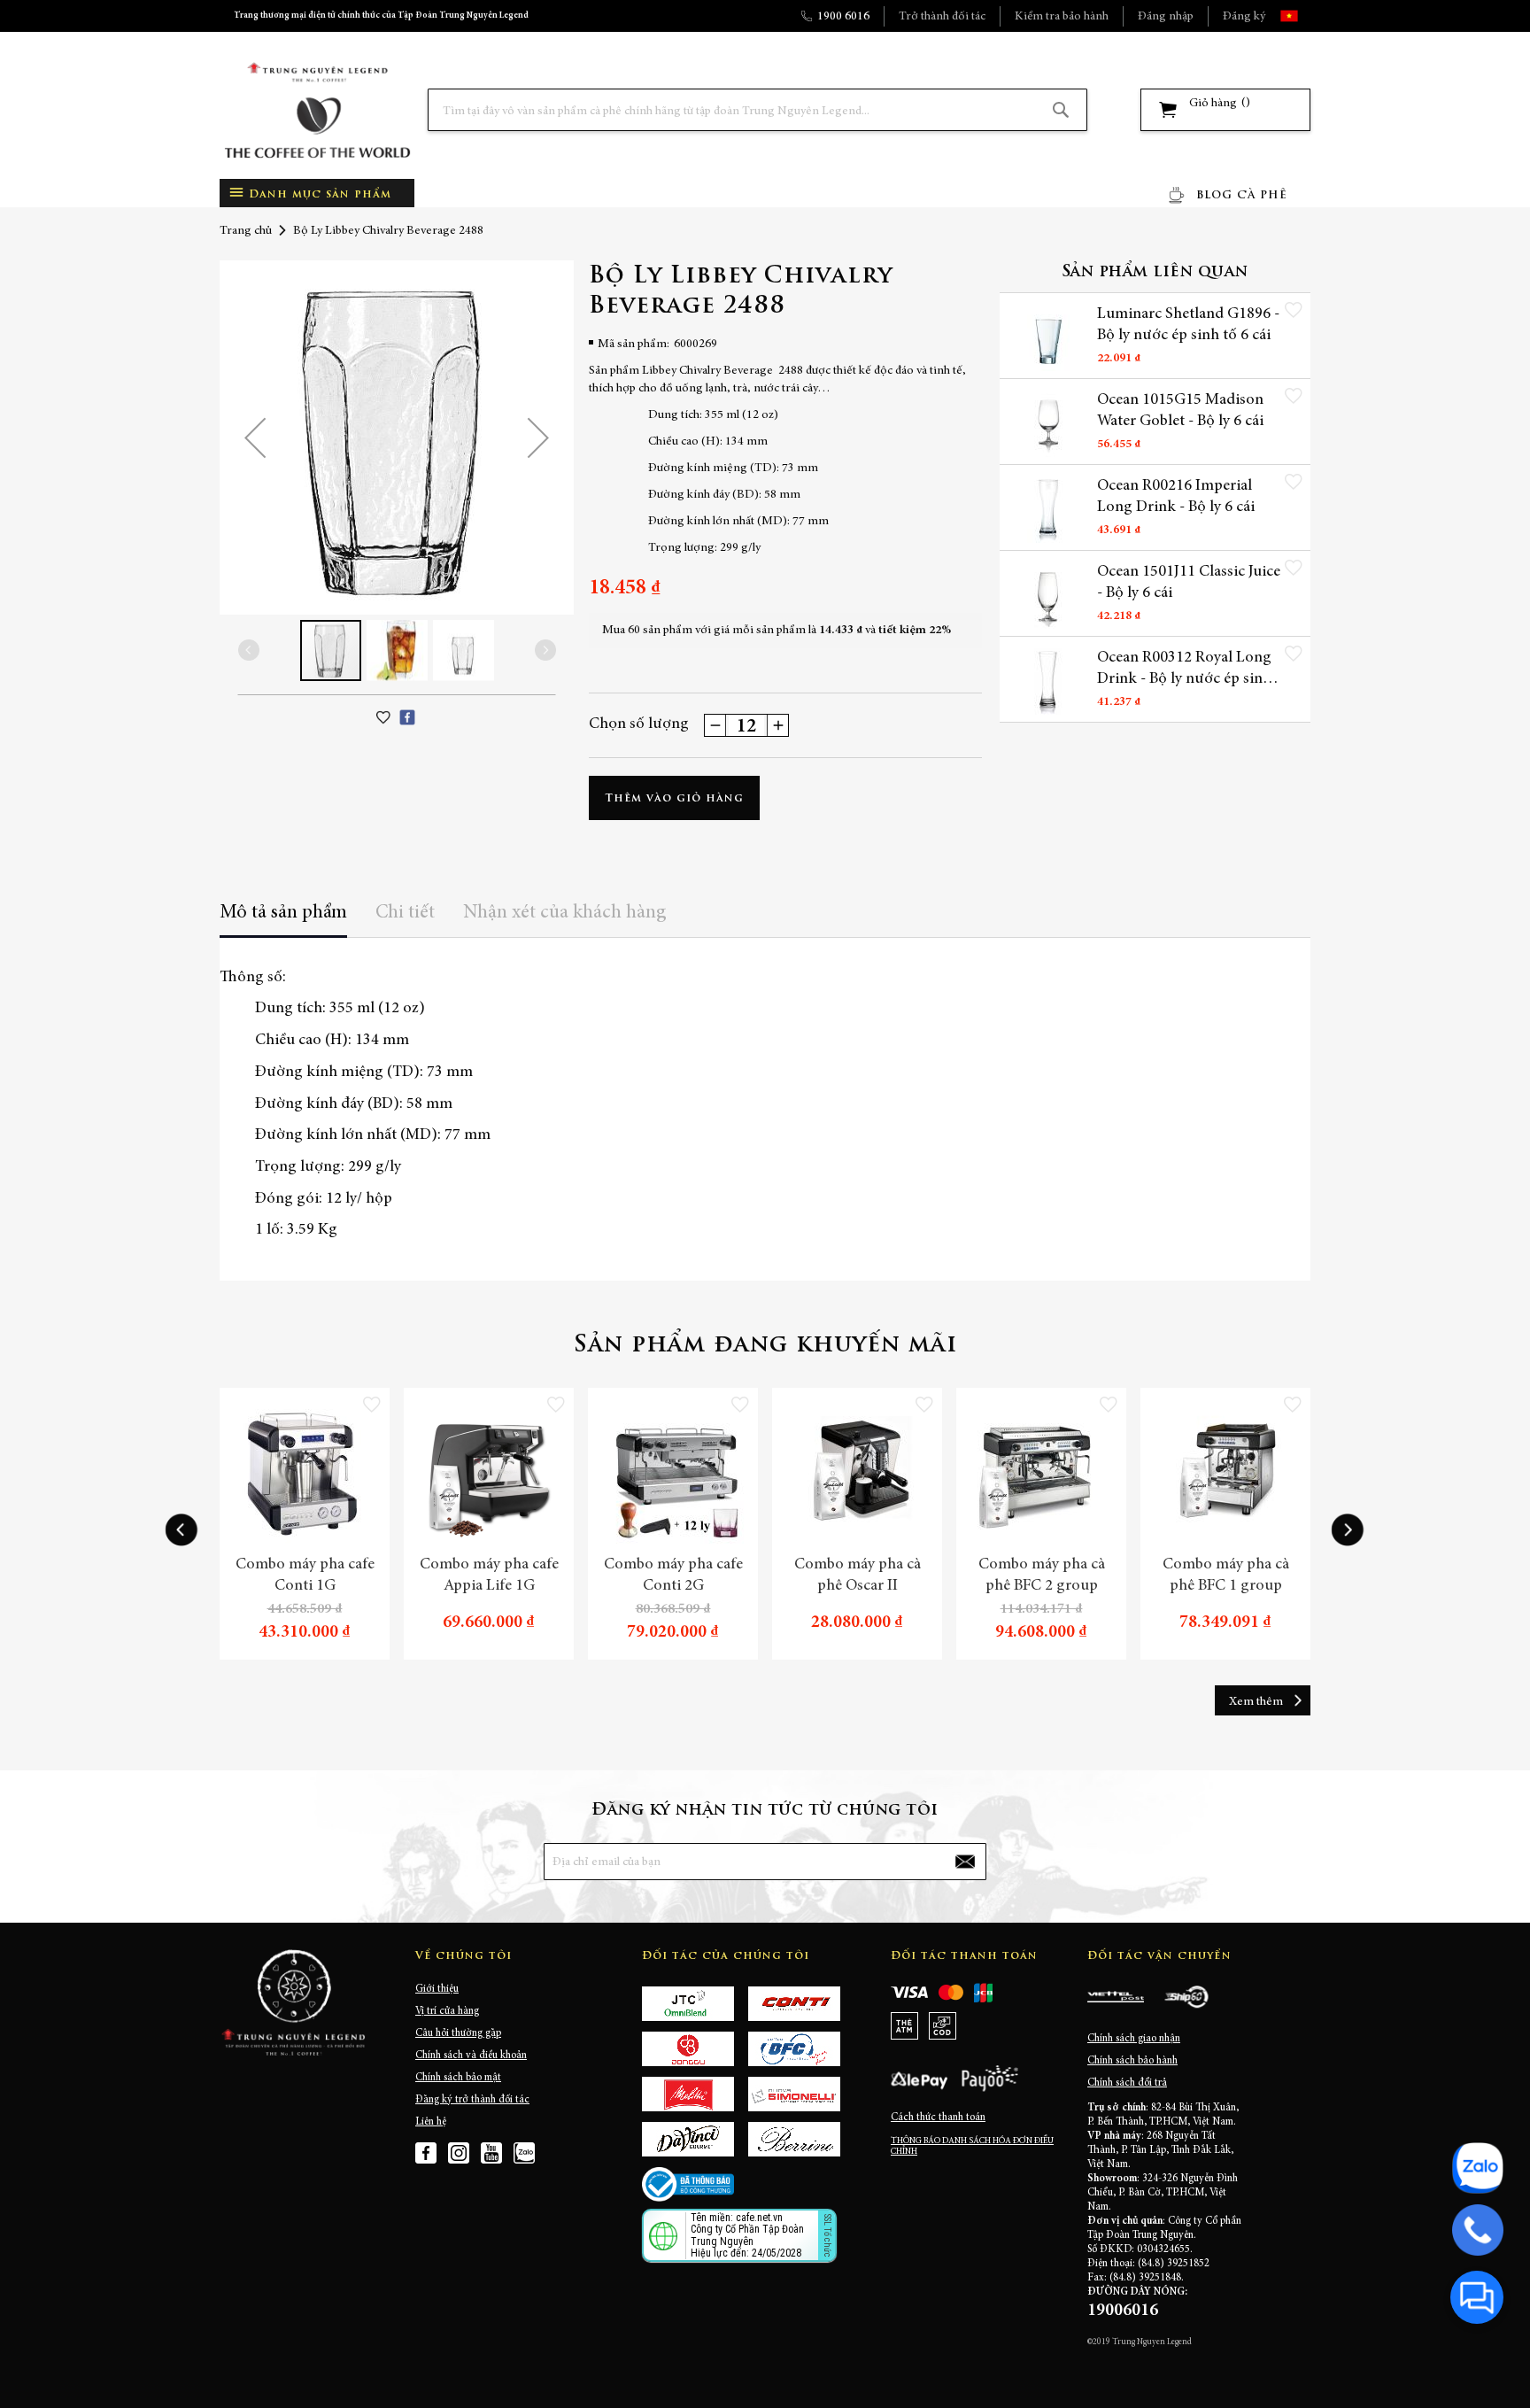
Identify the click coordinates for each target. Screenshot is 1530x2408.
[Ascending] (777, 725)
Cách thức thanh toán (938, 2118)
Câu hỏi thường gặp (458, 2033)
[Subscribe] (965, 1862)
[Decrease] (715, 725)
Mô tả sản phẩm (283, 913)
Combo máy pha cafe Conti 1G (305, 1576)
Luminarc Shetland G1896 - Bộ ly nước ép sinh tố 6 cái (1188, 325)
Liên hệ (431, 2122)
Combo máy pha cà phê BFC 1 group (1226, 1576)
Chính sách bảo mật (458, 2078)
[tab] (283, 919)
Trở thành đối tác (942, 17)
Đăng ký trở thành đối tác (472, 2100)
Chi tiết (405, 913)
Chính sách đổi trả (1127, 2083)
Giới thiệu (437, 1989)
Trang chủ (246, 231)
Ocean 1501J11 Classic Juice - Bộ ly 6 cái (1189, 583)
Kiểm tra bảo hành (1062, 17)
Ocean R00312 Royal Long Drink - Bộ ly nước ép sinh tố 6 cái (1184, 670)
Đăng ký (1244, 17)
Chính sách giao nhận (1134, 2039)
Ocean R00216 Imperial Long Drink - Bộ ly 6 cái (1176, 497)
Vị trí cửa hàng (447, 2011)
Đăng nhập (1166, 17)
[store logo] (317, 110)
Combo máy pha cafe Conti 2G (673, 1576)
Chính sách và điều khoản (471, 2056)
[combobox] (757, 110)
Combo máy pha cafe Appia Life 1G (489, 1576)
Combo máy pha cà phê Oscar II (858, 1576)
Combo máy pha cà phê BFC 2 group (1042, 1576)
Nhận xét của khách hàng (565, 913)
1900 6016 (843, 17)
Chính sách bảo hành (1132, 2061)
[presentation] (182, 1530)
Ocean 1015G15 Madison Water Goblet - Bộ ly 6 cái (1180, 411)
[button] (1305, 16)
